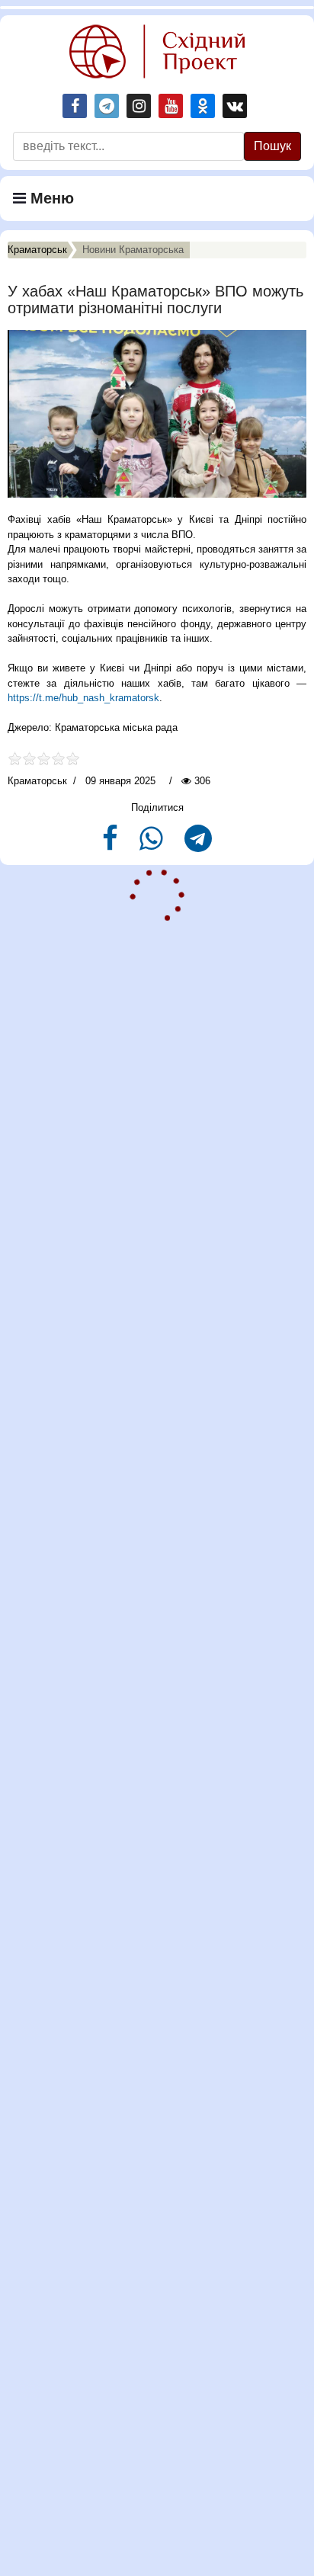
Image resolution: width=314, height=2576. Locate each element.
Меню (50, 198)
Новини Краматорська (133, 250)
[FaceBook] (112, 845)
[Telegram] (198, 845)
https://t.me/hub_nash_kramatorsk (83, 698)
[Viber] (153, 845)
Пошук (272, 146)
